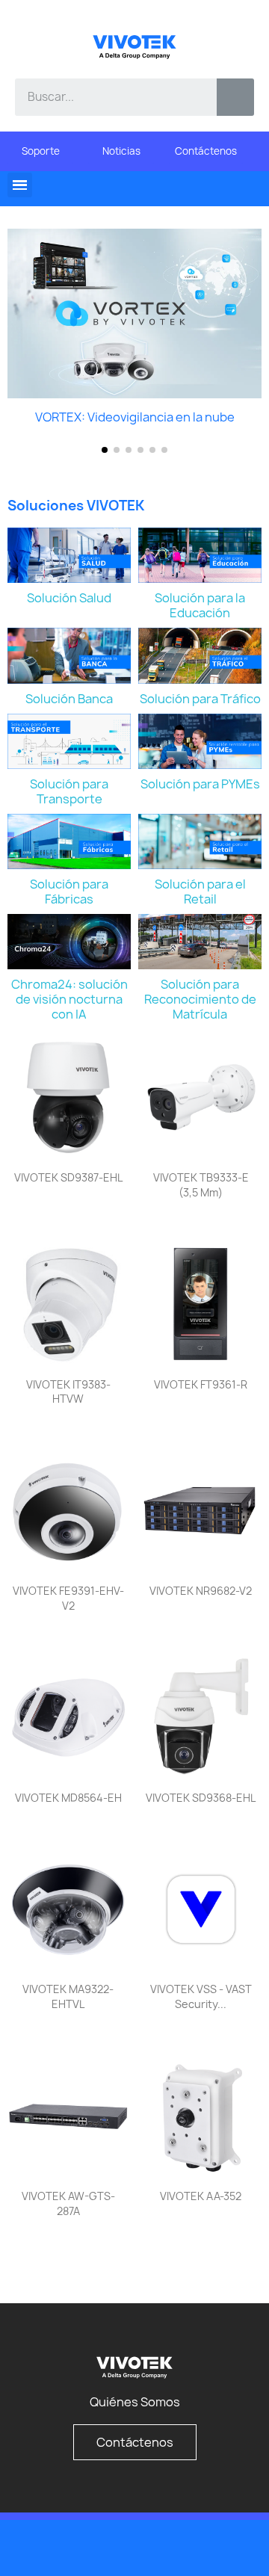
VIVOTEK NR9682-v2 (201, 1591)
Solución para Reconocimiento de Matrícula (200, 999)
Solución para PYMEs (200, 784)
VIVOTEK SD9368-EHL (201, 1798)
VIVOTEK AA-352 (201, 2196)
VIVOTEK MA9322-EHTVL (68, 1996)
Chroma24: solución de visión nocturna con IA (69, 999)
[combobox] (105, 97)
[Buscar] (235, 97)
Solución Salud (69, 598)
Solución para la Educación (200, 605)
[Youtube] (209, 2547)
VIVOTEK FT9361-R (201, 1384)
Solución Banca (69, 699)
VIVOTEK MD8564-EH (68, 1798)
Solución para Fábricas (69, 892)
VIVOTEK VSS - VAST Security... (201, 1996)
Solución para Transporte (69, 791)
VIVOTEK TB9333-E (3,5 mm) (201, 1185)
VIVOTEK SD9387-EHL (68, 1177)
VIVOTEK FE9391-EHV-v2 (68, 1598)
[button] (20, 185)
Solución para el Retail (200, 892)
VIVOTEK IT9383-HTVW (68, 1392)
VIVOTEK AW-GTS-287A (68, 2203)
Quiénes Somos (135, 2402)
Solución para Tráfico (200, 699)
